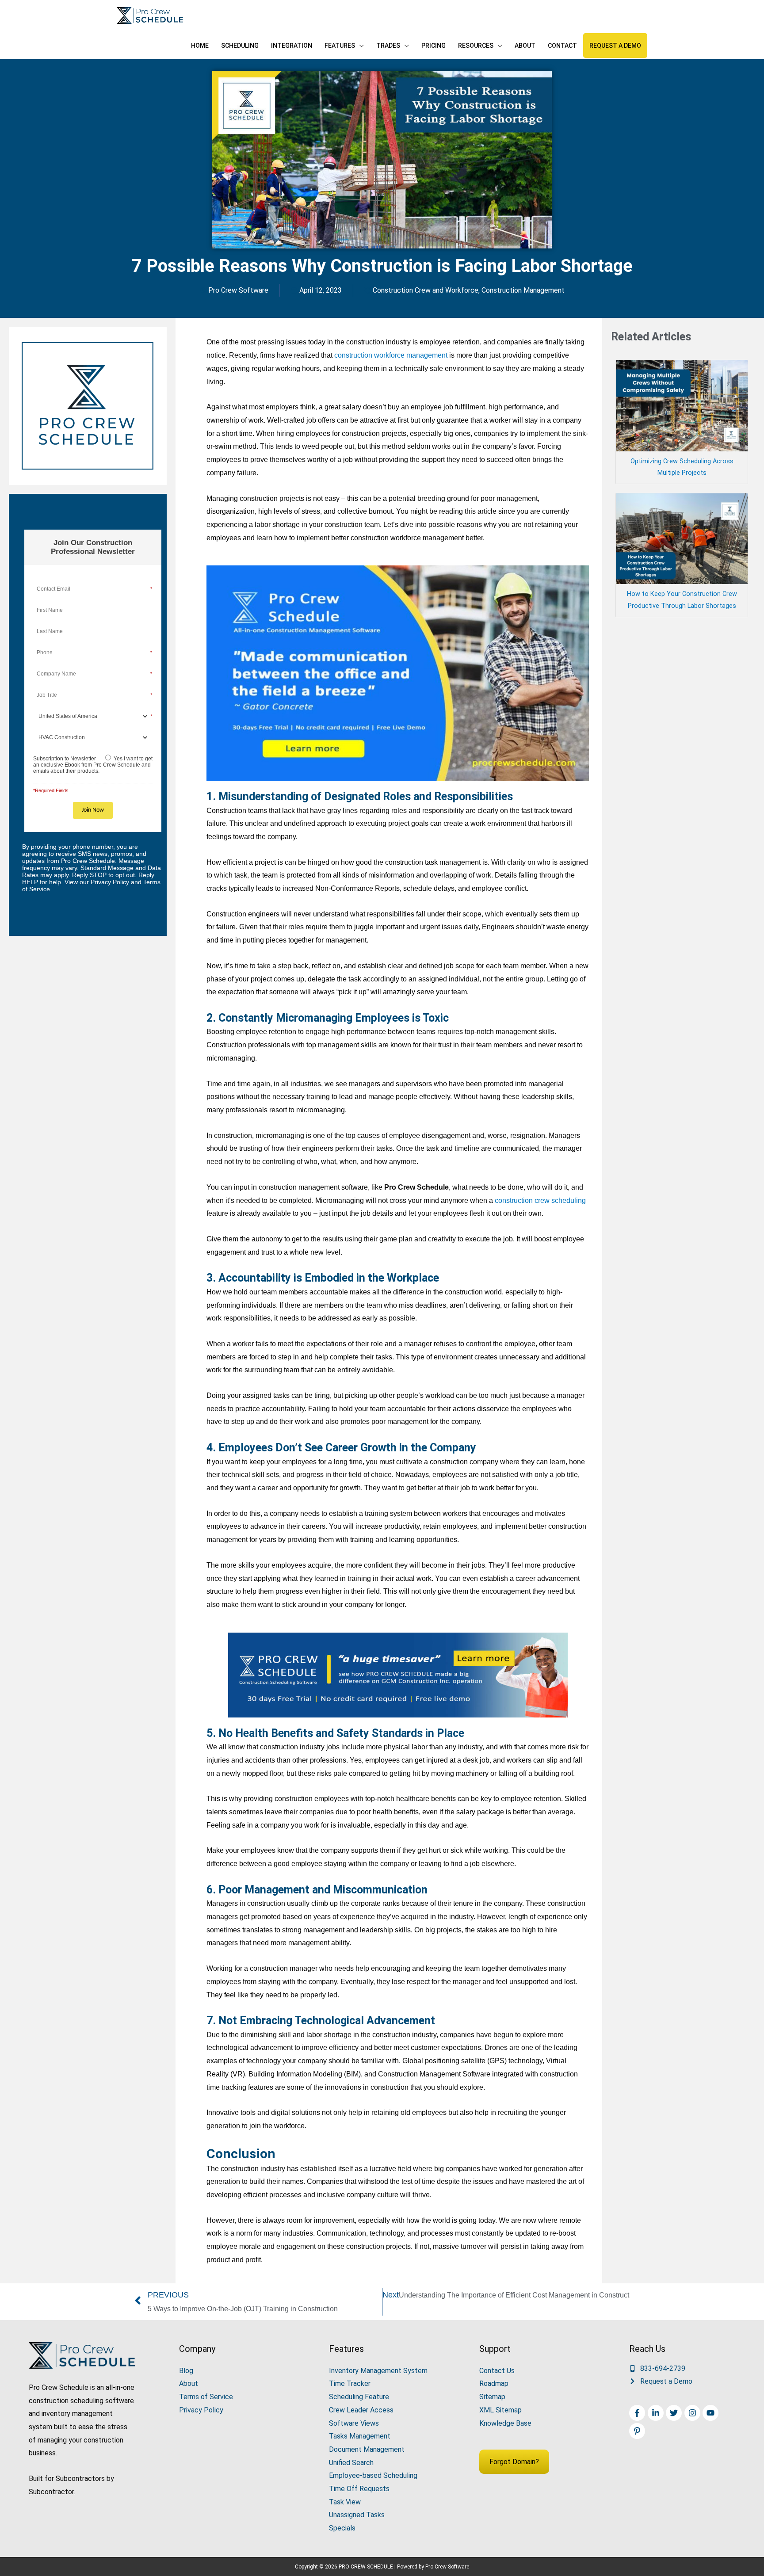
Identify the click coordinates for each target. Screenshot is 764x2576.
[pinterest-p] (638, 2431)
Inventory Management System (378, 2371)
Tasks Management (360, 2436)
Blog (186, 2371)
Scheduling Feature (359, 2397)
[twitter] (675, 2413)
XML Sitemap (500, 2410)
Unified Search (351, 2463)
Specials (342, 2528)
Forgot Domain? (514, 2462)
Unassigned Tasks (357, 2515)
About (189, 2383)
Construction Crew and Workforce (426, 290)
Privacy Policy (201, 2410)
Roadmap (494, 2383)
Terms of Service (206, 2397)
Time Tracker (350, 2383)
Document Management (367, 2449)
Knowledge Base (505, 2423)
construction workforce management (391, 355)
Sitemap (492, 2397)
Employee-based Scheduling (373, 2475)
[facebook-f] (638, 2413)
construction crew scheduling (540, 1200)
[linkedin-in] (657, 2413)
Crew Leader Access (361, 2410)
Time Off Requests (359, 2489)
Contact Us (497, 2371)
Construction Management (523, 290)
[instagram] (693, 2413)
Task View (345, 2502)
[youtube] (712, 2413)
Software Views (354, 2423)
